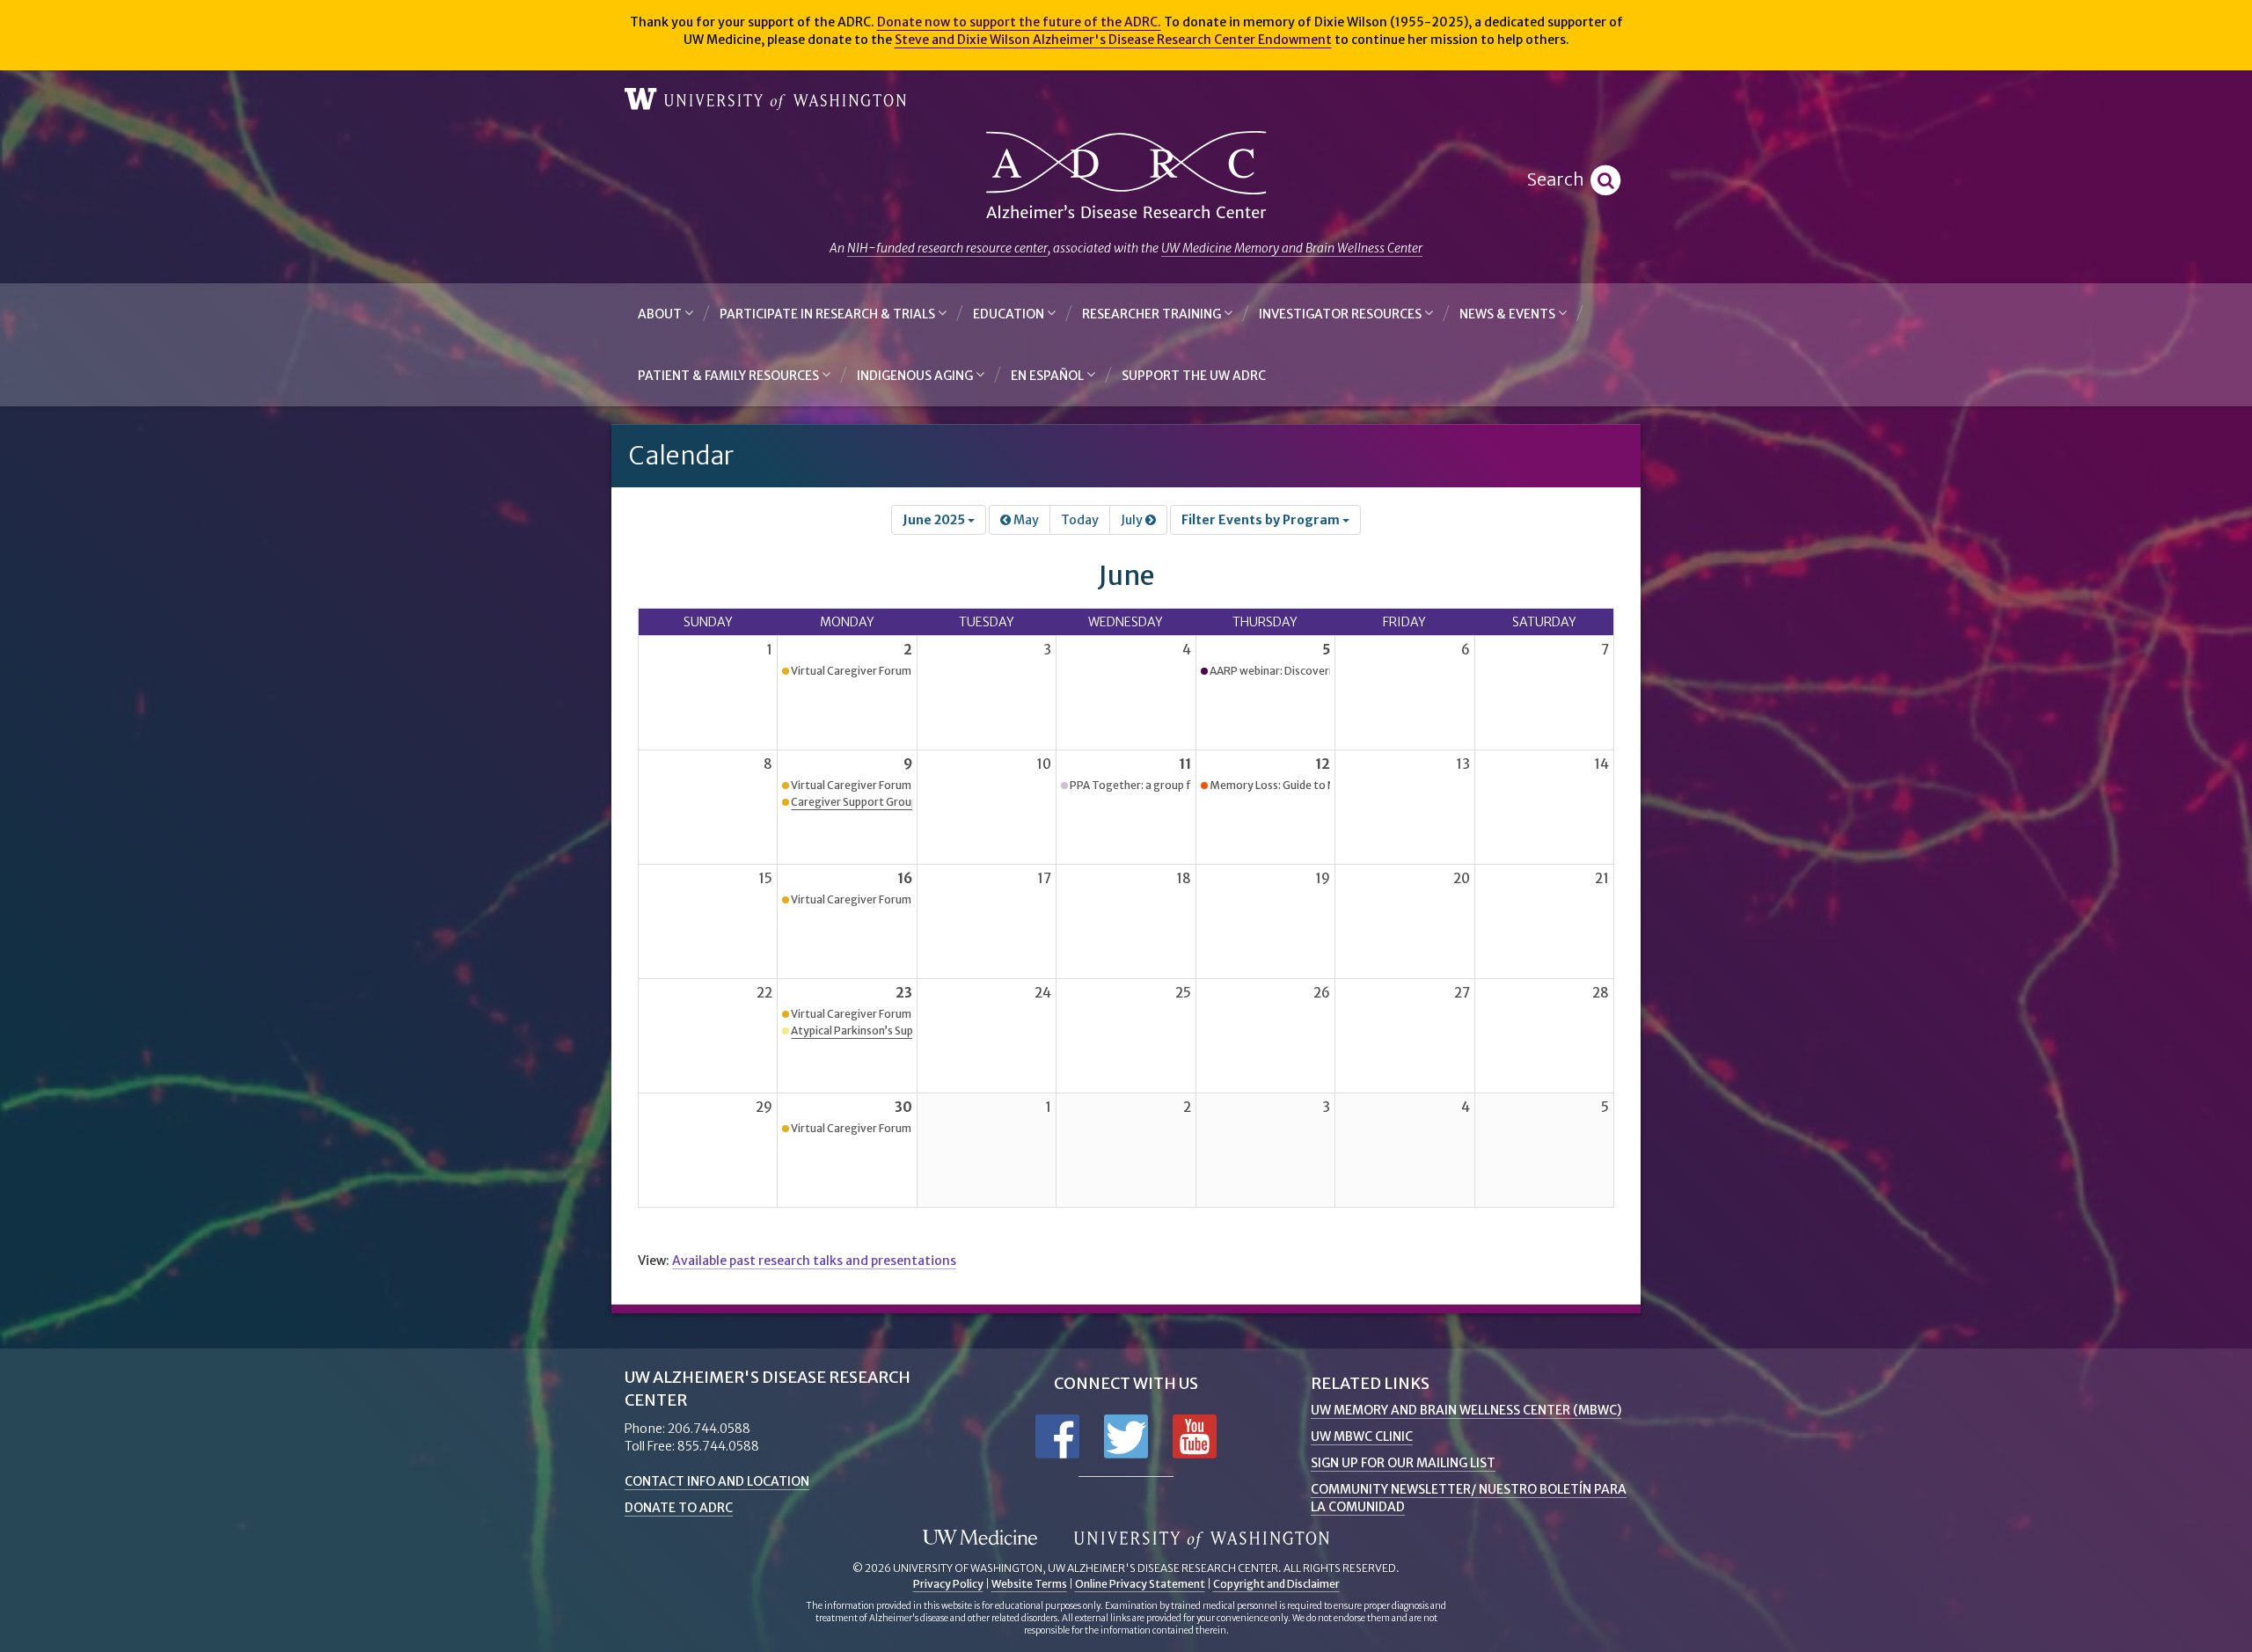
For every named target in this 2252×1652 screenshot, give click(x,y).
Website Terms (1029, 1584)
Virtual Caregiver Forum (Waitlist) (876, 671)
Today (1080, 520)
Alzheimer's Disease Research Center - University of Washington (1126, 175)
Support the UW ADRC (1194, 376)
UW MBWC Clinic (1362, 1436)
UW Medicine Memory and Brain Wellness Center (1292, 248)
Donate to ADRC (679, 1508)
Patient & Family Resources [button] (730, 376)
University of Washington (765, 100)
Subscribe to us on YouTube (1195, 1436)
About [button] (661, 314)
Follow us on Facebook (1057, 1436)
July (1133, 520)
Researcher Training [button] (1153, 314)
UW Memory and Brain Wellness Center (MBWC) (1466, 1410)
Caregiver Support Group (854, 802)
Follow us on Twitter (1126, 1436)
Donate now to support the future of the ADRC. (1019, 22)
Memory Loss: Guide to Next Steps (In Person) (1325, 785)
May (1025, 520)
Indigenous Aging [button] (916, 376)
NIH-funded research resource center (947, 248)
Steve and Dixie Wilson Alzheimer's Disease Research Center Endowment (1113, 40)
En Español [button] (1049, 376)
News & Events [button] (1509, 314)
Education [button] (1010, 314)
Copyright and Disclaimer (1276, 1584)
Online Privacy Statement (1140, 1584)
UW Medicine (980, 1539)
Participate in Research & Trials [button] (829, 314)
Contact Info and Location (717, 1481)
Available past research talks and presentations (814, 1261)
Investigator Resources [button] (1342, 314)
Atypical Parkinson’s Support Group (880, 1031)
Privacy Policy (948, 1584)
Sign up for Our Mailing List (1403, 1463)
